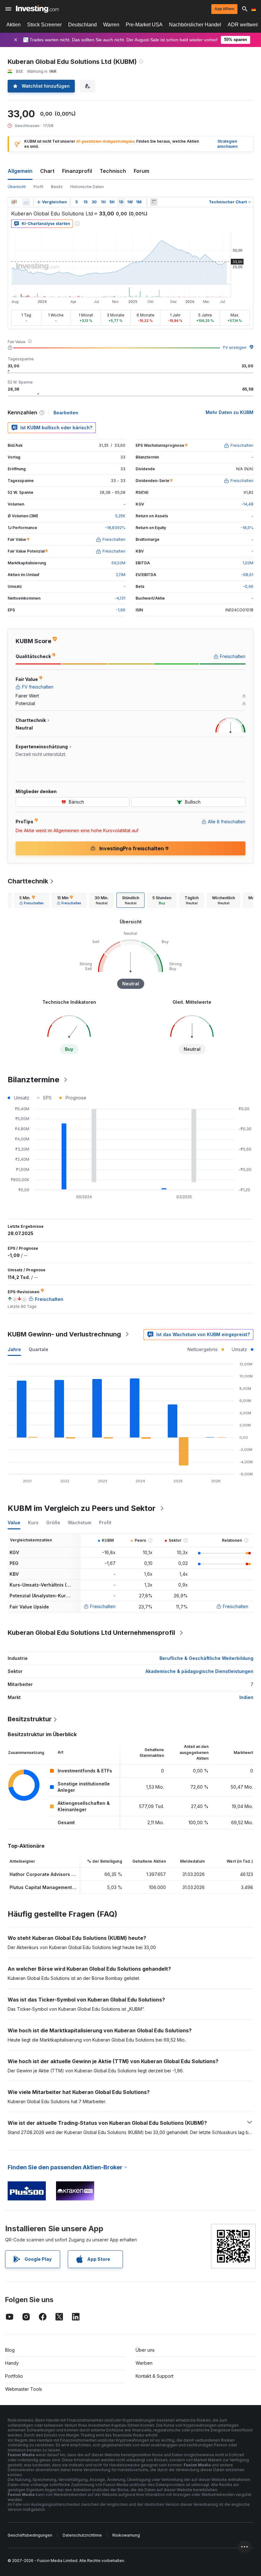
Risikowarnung (126, 2535)
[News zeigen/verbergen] (154, 202)
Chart (47, 171)
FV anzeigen (235, 347)
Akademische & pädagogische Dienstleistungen (199, 1671)
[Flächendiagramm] (26, 202)
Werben (144, 2363)
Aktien (14, 25)
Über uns (145, 2350)
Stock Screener (44, 25)
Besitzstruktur (30, 1719)
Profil (38, 187)
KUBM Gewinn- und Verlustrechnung (64, 1334)
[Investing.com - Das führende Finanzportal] (37, 9)
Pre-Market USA (144, 25)
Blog (10, 2350)
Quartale (39, 1349)
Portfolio (14, 2376)
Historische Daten (87, 187)
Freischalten (103, 1606)
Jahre (14, 1349)
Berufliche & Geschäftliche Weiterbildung (206, 1658)
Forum (141, 171)
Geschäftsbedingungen (30, 2535)
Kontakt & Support (155, 2376)
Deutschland (82, 25)
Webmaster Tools (24, 2389)
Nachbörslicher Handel (195, 25)
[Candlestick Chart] (14, 202)
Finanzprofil (77, 171)
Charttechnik (28, 881)
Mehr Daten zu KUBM (229, 412)
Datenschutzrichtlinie (82, 2535)
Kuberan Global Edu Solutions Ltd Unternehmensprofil (91, 1633)
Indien (246, 1697)
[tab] (32, 900)
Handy (12, 2363)
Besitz (57, 187)
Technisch (113, 171)
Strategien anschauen (227, 144)
